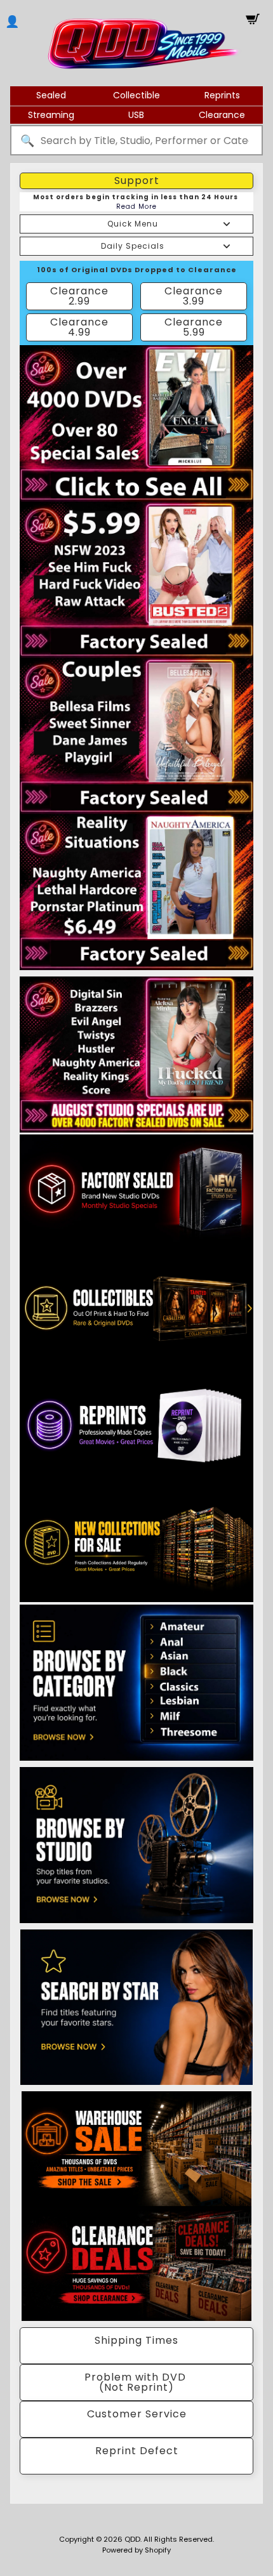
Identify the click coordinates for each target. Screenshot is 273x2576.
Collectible (136, 95)
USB (136, 115)
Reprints (222, 95)
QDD (132, 2539)
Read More (136, 207)
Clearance (222, 115)
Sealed (51, 95)
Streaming (51, 115)
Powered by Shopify (136, 2550)
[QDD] (143, 43)
